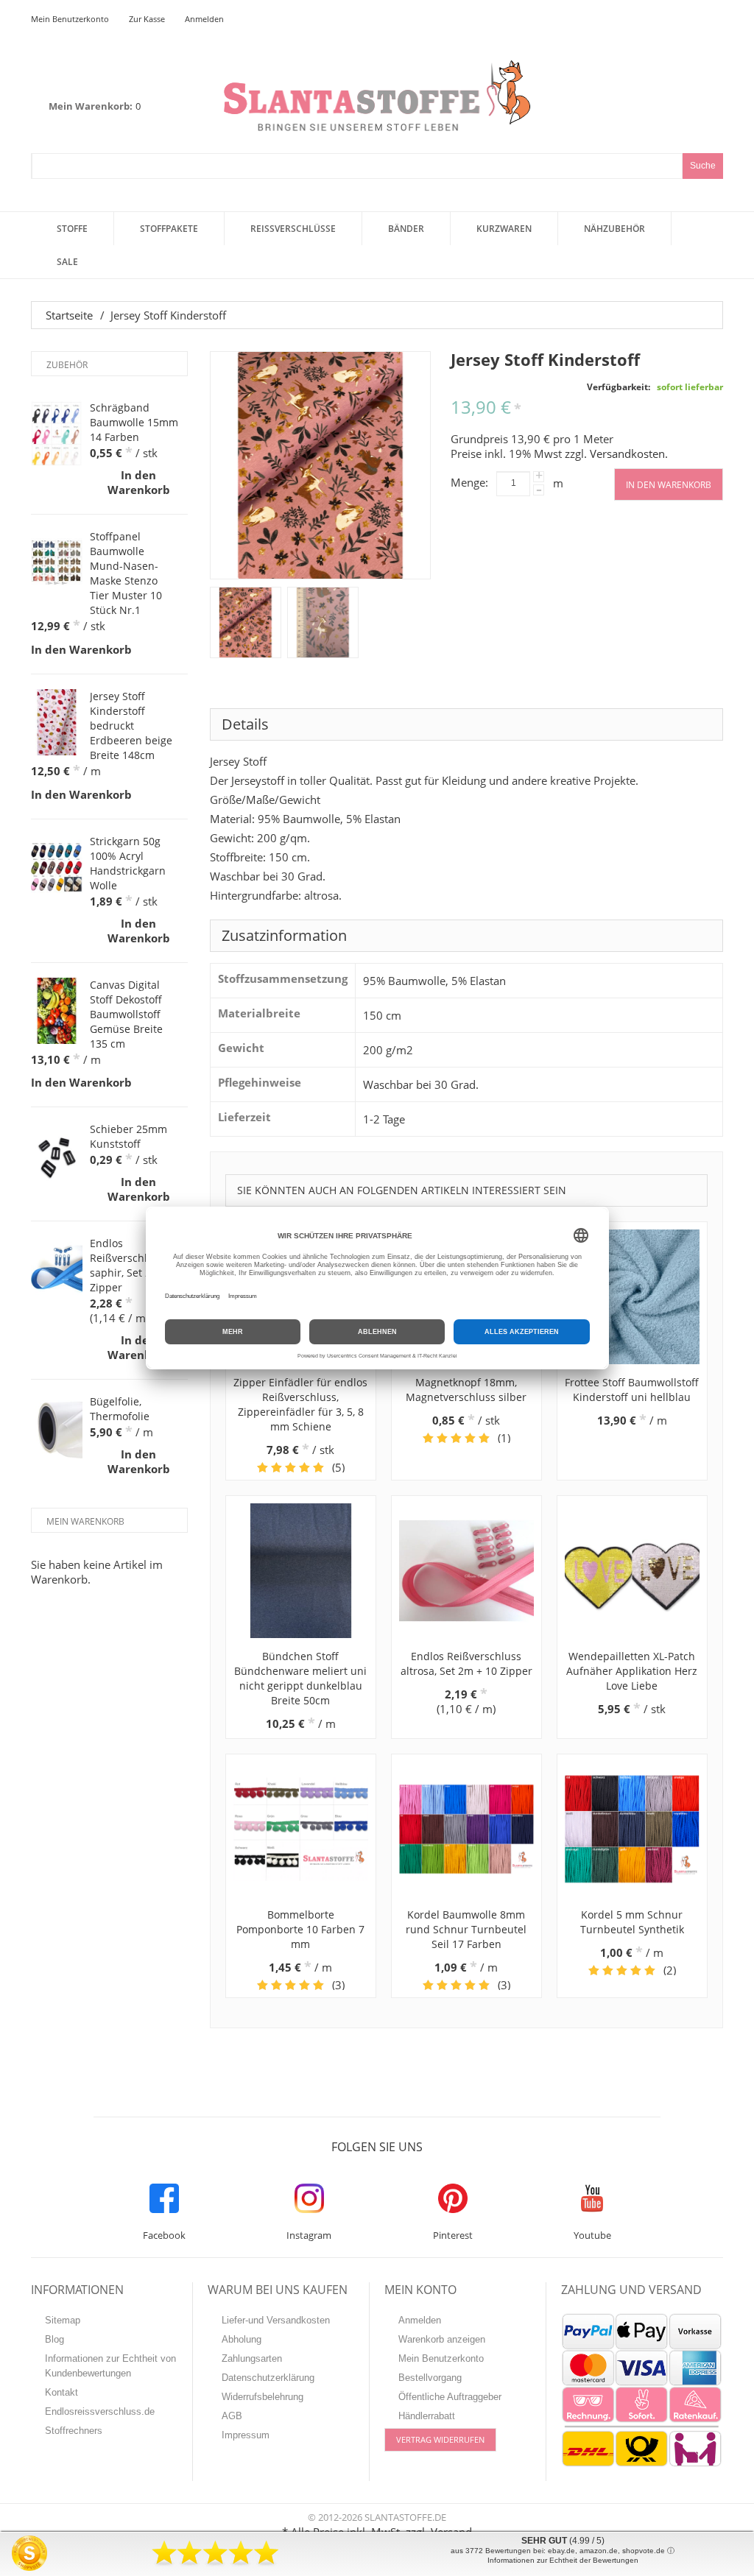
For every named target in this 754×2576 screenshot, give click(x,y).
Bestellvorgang (430, 2378)
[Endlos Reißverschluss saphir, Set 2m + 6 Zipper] (57, 1269)
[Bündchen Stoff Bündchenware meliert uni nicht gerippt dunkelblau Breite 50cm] (301, 1571)
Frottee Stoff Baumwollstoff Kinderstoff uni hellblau (632, 1390)
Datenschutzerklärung (268, 2378)
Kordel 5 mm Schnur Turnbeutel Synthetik (632, 1922)
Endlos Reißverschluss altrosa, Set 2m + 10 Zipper (466, 1663)
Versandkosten (627, 454)
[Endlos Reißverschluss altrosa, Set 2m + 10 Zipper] (466, 1571)
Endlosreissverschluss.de (100, 2411)
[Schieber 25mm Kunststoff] (57, 1155)
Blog (54, 2339)
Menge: (469, 482)
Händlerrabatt (427, 2416)
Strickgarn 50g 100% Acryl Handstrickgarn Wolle (128, 863)
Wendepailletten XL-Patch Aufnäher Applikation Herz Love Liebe (632, 1671)
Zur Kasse (147, 19)
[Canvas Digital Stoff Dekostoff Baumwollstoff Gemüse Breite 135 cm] (57, 1011)
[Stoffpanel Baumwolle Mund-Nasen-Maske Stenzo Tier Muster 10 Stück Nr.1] (57, 562)
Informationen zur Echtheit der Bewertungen (563, 2560)
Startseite (69, 315)
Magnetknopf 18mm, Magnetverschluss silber (466, 1390)
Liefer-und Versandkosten (276, 2320)
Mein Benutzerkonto (70, 19)
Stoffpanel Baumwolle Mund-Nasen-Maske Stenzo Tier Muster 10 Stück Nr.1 (126, 573)
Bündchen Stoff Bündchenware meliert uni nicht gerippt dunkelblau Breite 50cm (300, 1678)
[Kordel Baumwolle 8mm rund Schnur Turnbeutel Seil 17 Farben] (466, 1829)
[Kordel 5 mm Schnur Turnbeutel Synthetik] (632, 1829)
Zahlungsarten (252, 2358)
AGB (232, 2416)
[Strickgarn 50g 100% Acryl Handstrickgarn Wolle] (57, 867)
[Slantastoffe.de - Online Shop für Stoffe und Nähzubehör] (377, 95)
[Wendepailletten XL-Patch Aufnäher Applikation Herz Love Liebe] (632, 1571)
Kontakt (61, 2392)
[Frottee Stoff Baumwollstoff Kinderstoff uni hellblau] (632, 1297)
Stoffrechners (74, 2431)
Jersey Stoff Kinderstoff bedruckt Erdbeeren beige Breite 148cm (131, 726)
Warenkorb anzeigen (442, 2339)
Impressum (246, 2435)
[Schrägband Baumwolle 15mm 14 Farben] (57, 434)
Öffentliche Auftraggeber (450, 2397)
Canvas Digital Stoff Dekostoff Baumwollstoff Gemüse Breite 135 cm (126, 1014)
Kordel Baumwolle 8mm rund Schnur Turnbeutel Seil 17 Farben (466, 1929)
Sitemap (63, 2320)
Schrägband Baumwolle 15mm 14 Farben (134, 422)
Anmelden (204, 19)
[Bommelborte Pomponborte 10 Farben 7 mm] (301, 1829)
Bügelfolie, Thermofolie (120, 1409)
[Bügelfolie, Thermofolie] (57, 1428)
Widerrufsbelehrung (263, 2397)
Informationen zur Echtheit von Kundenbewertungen (110, 2366)
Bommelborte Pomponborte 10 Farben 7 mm (300, 1929)
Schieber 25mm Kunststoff (128, 1136)
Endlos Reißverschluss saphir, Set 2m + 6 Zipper (134, 1265)
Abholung (242, 2339)
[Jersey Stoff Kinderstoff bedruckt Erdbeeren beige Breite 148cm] (57, 722)
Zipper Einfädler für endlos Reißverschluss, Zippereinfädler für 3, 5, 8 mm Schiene (300, 1404)
